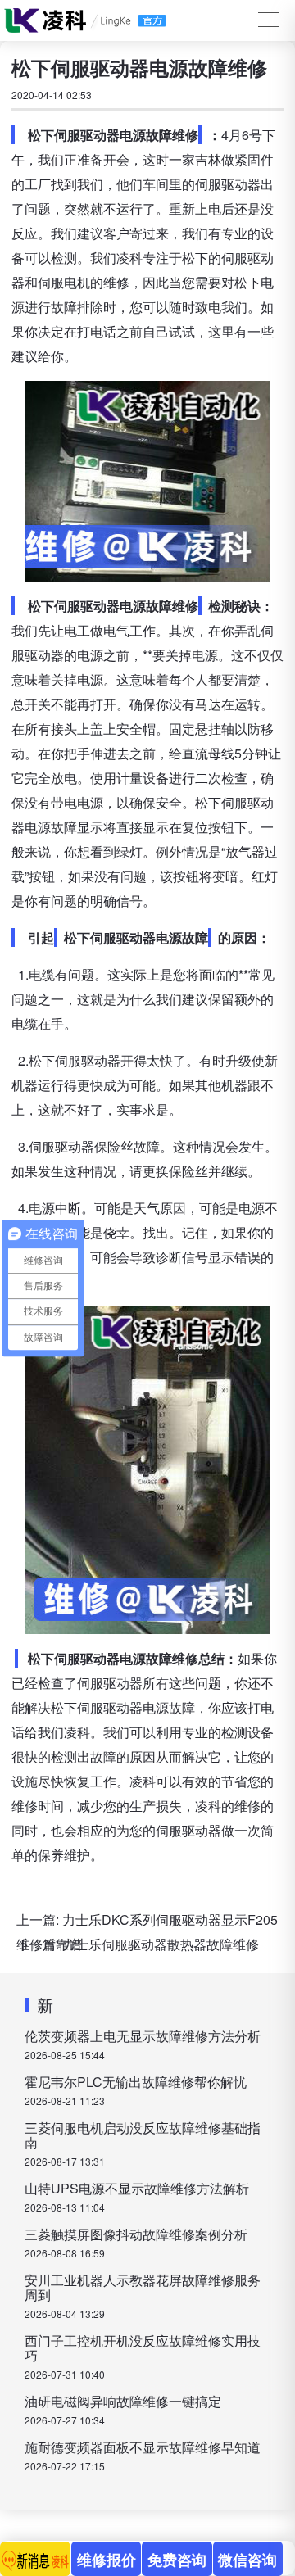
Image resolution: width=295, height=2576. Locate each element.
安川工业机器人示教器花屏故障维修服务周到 (143, 2287)
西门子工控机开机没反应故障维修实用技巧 (143, 2348)
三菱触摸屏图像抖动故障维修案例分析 (136, 2234)
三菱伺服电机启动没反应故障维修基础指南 (143, 2135)
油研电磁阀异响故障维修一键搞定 (123, 2401)
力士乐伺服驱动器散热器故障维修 (161, 1944)
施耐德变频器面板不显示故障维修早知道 (143, 2447)
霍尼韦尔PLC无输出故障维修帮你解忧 (136, 2082)
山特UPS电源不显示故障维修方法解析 (137, 2188)
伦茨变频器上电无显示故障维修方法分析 (143, 2036)
